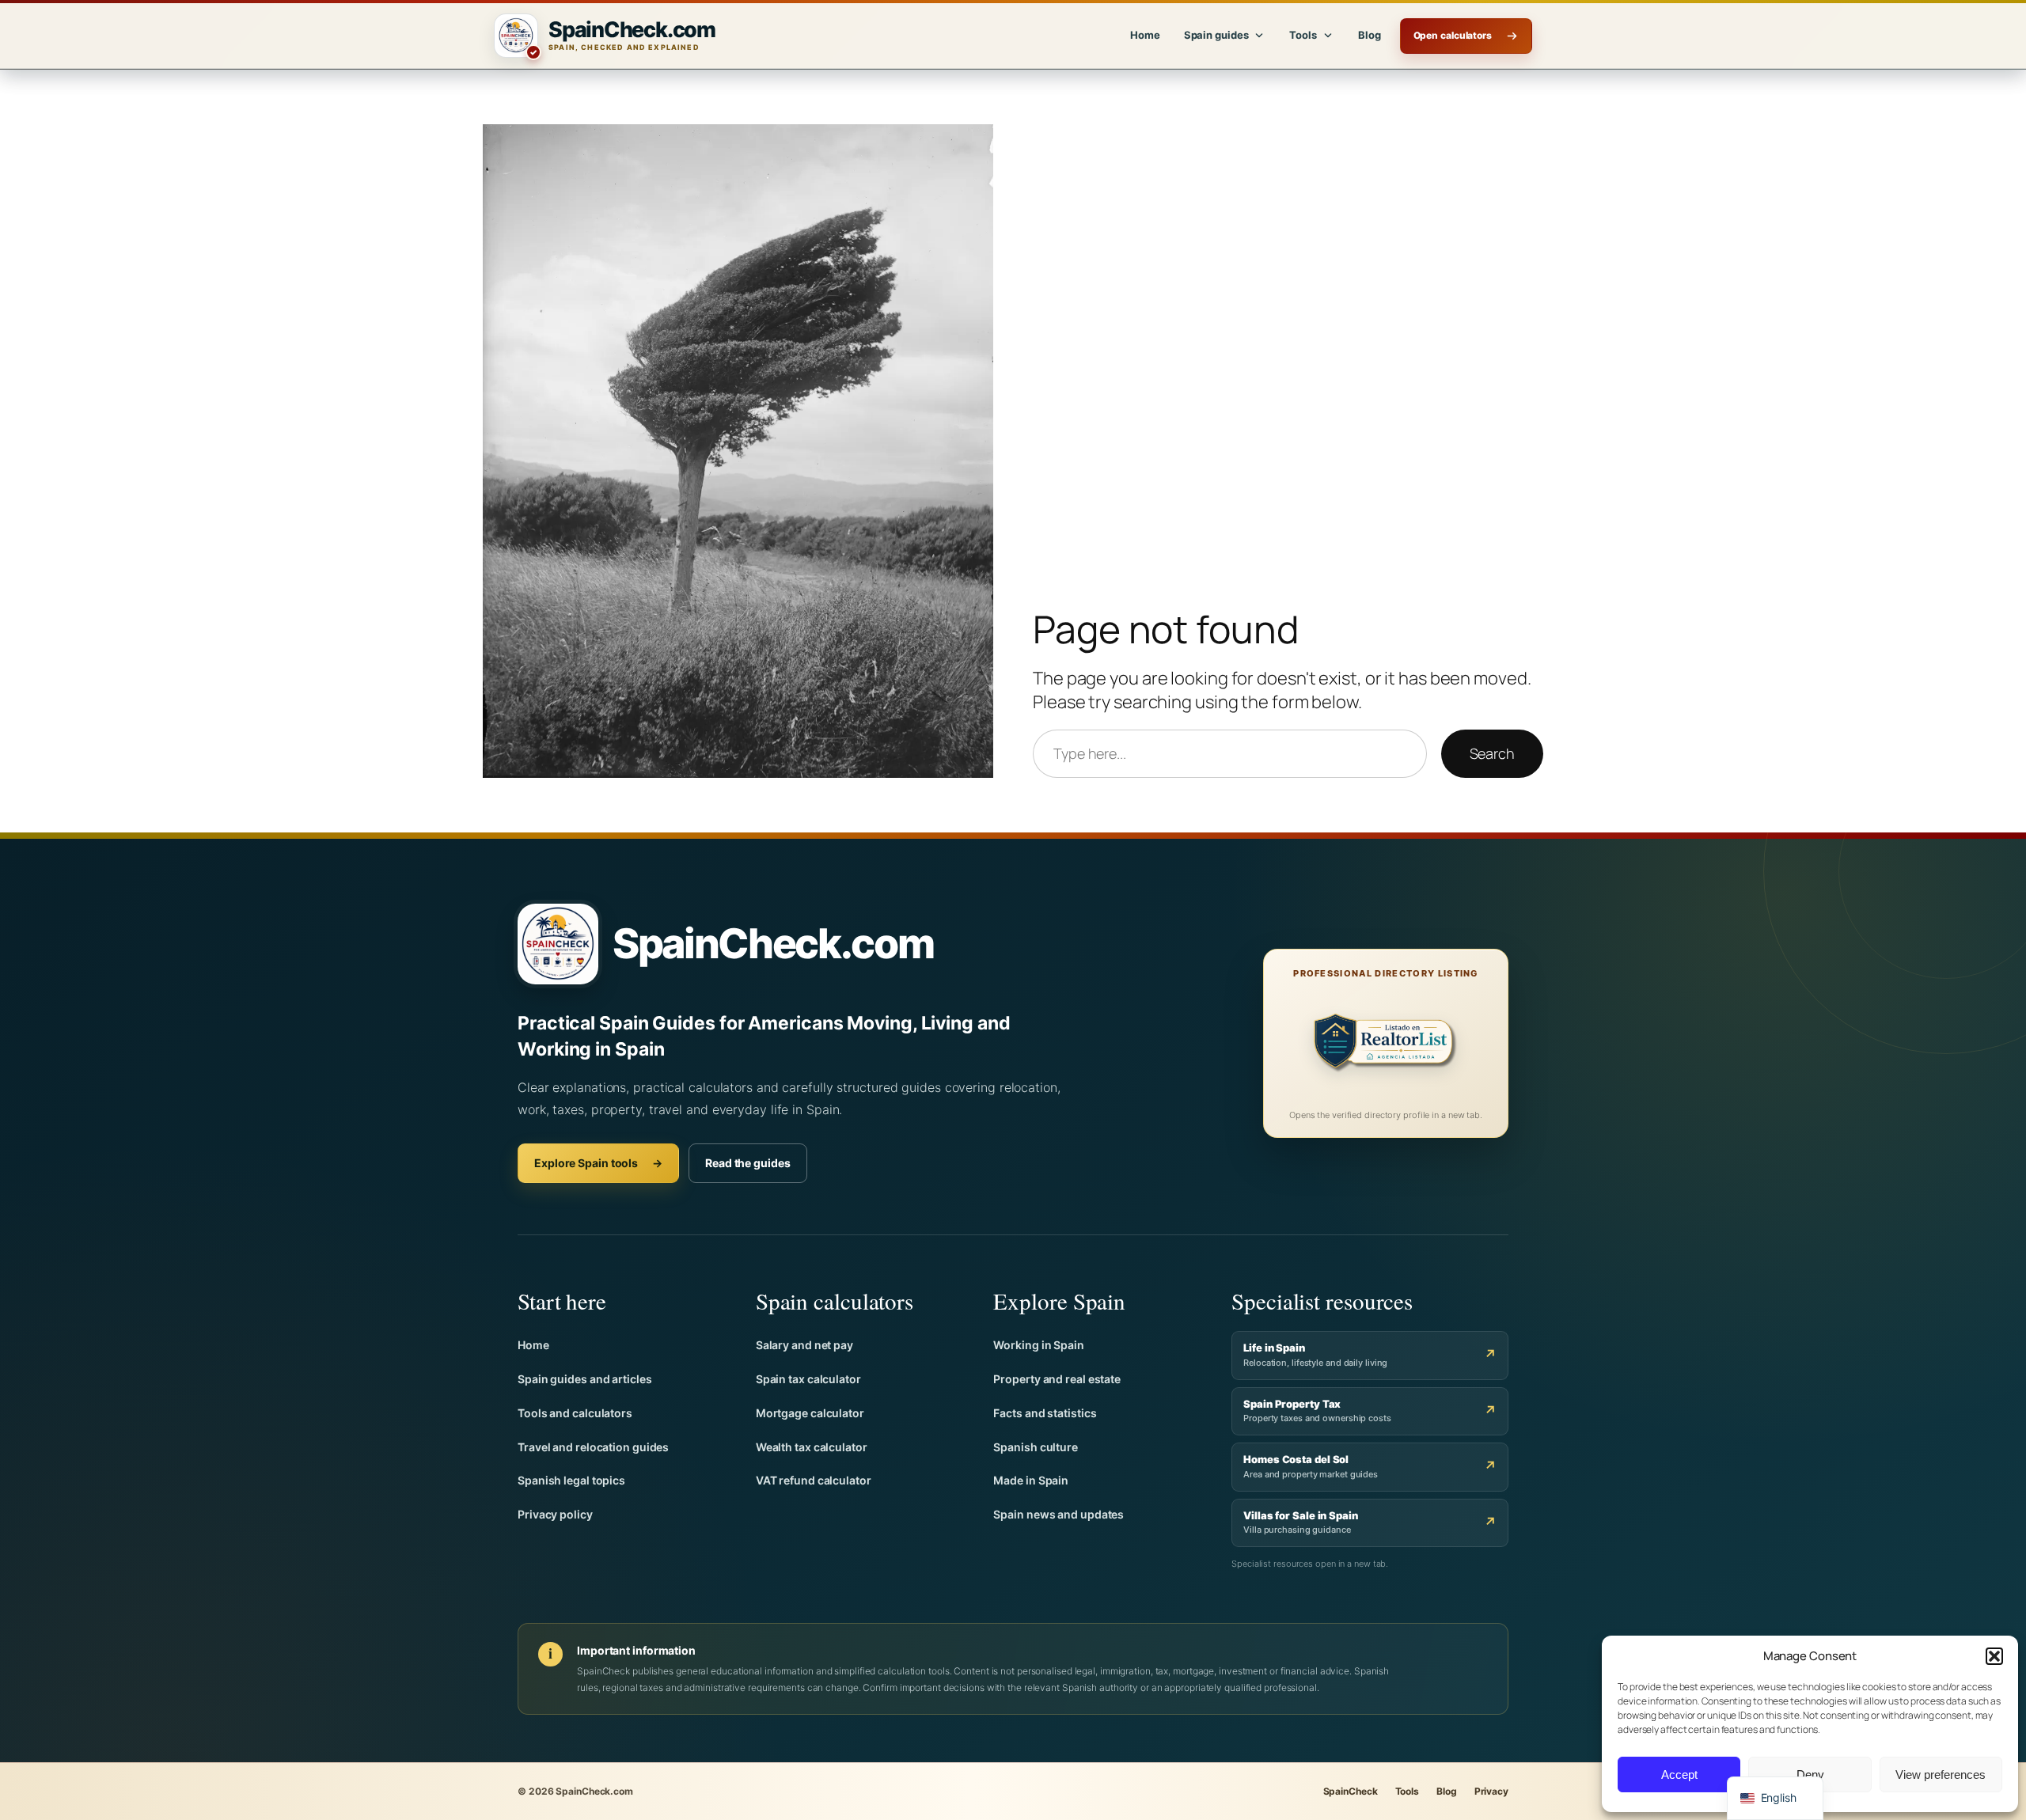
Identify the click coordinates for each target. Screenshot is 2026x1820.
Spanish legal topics (571, 1480)
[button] (1994, 1656)
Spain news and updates (1059, 1514)
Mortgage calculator (810, 1413)
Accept (1679, 1774)
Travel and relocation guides (593, 1447)
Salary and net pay (804, 1345)
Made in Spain (1031, 1480)
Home (1145, 35)
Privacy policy (555, 1514)
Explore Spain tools (598, 1163)
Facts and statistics (1045, 1413)
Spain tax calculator (808, 1379)
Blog (1370, 35)
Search (1492, 753)
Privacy (1491, 1791)
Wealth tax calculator (812, 1447)
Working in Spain (1038, 1345)
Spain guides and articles (585, 1379)
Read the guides (748, 1163)
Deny (1810, 1774)
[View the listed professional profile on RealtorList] (1386, 1046)
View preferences (1941, 1774)
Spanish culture (1036, 1447)
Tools (1408, 1791)
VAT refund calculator (814, 1480)
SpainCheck (1351, 1791)
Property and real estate (1057, 1379)
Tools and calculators (575, 1413)
